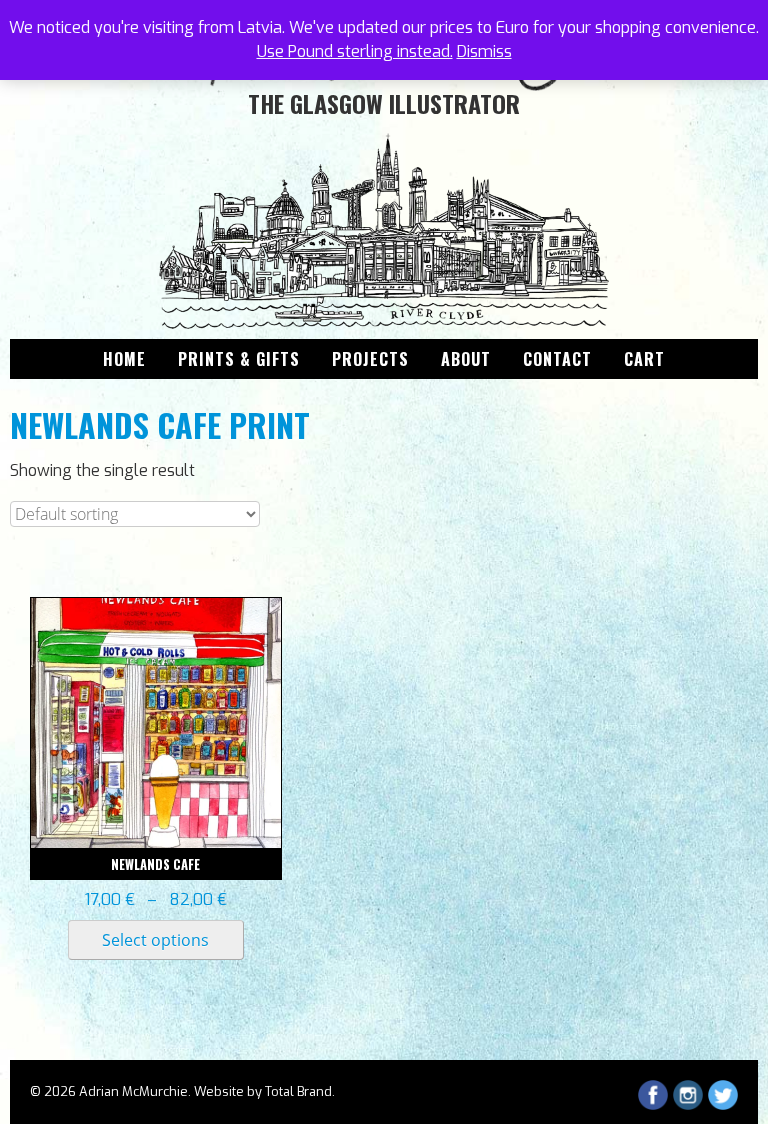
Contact (557, 359)
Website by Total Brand (263, 1091)
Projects (370, 359)
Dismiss (484, 51)
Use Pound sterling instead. (355, 51)
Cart (644, 359)
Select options (155, 940)
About (466, 359)
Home (124, 359)
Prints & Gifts (239, 359)
